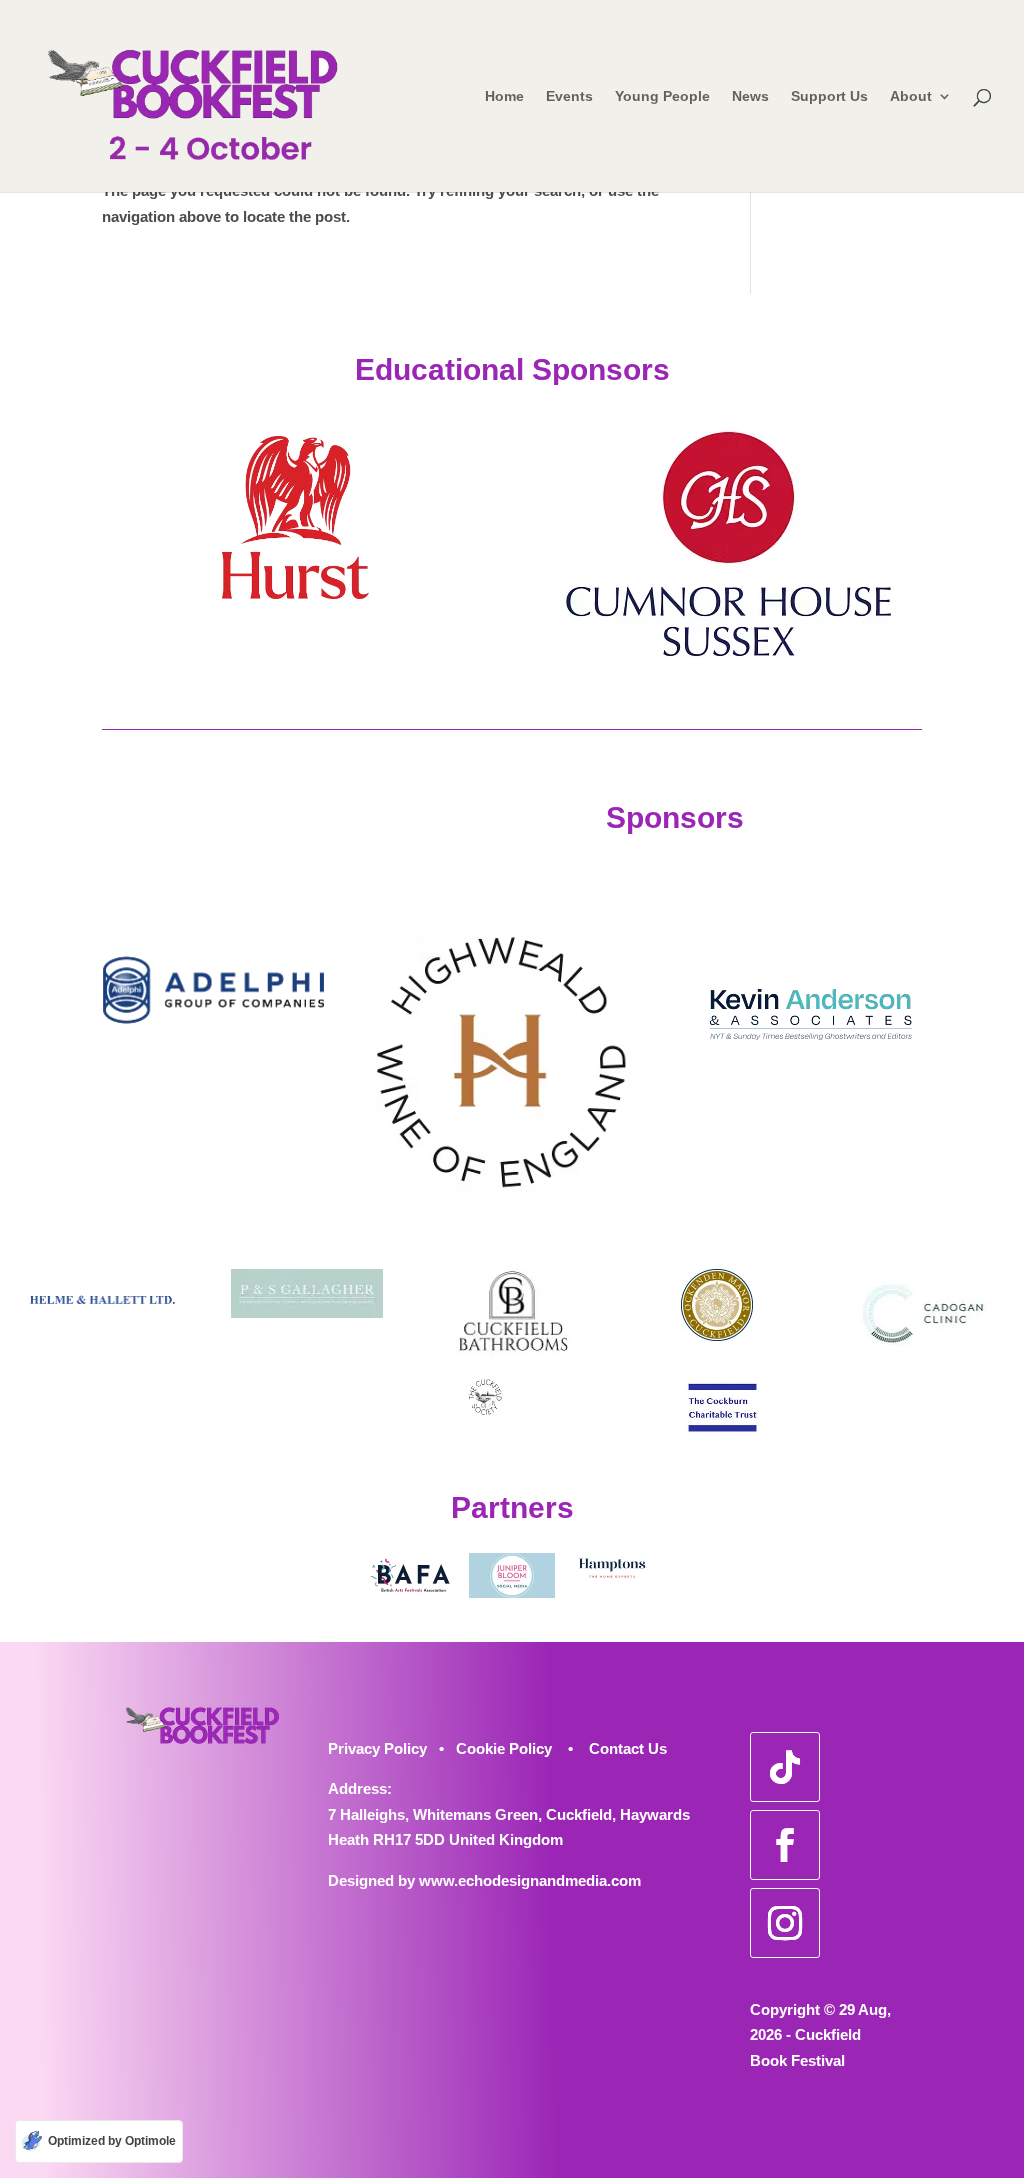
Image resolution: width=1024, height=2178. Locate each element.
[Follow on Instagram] (785, 1923)
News (750, 96)
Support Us (829, 96)
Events (569, 96)
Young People (662, 96)
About (911, 96)
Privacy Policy (377, 1748)
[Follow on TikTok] (785, 1767)
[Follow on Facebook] (785, 1845)
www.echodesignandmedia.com (530, 1880)
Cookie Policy (504, 1748)
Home (504, 96)
